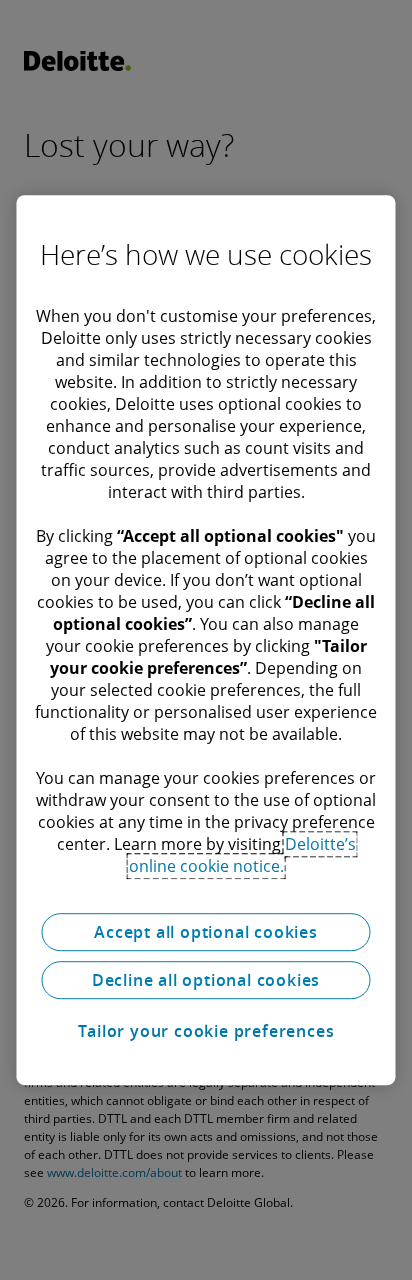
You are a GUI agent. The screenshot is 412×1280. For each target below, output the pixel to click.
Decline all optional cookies (206, 980)
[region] (205, 640)
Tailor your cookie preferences (206, 1031)
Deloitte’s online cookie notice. (242, 855)
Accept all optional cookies (206, 932)
